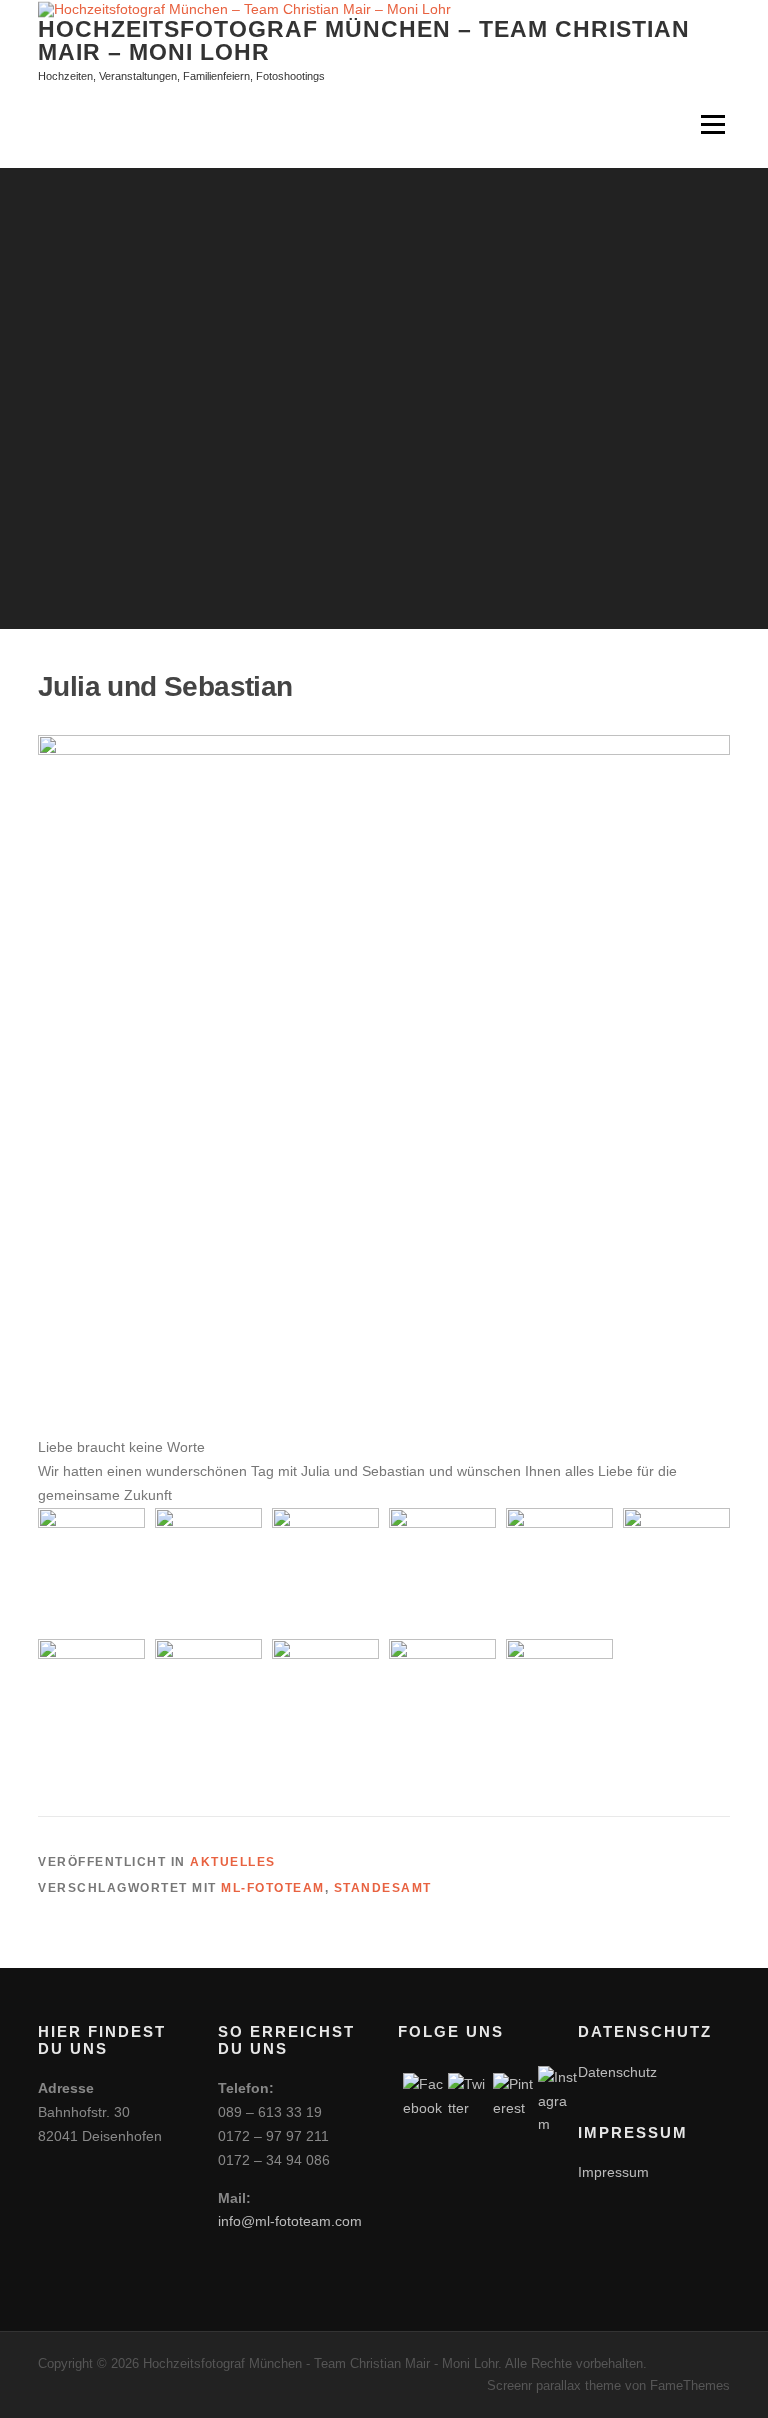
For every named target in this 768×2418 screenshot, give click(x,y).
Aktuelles (233, 1862)
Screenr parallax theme (554, 2385)
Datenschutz (617, 2072)
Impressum (613, 2172)
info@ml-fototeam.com (290, 2221)
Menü (712, 125)
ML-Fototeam (273, 1888)
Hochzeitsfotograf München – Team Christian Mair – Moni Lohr (364, 39)
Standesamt (383, 1888)
